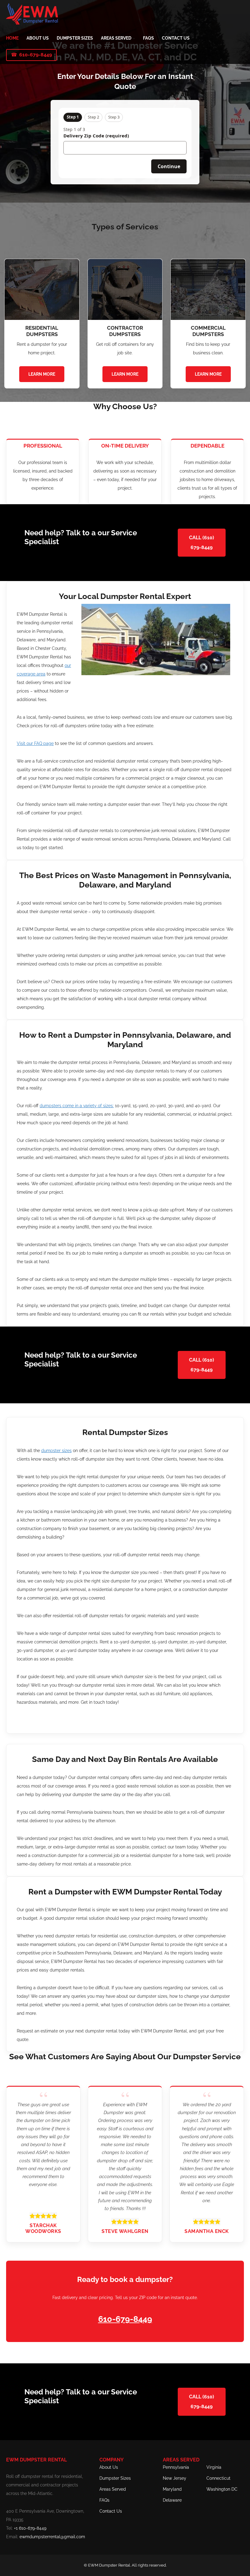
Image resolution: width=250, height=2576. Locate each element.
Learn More (42, 374)
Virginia (214, 2467)
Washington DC (222, 2489)
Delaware (172, 2500)
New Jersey (175, 2478)
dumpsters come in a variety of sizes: (77, 1106)
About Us (109, 2467)
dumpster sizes (56, 1451)
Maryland (172, 2489)
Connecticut (218, 2478)
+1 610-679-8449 (30, 2528)
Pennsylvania (176, 2467)
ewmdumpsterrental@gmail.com (52, 2537)
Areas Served (113, 2489)
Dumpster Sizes (115, 2478)
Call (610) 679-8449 (202, 542)
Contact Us (111, 2511)
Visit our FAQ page (35, 743)
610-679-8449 (36, 55)
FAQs (104, 2500)
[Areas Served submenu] (134, 38)
